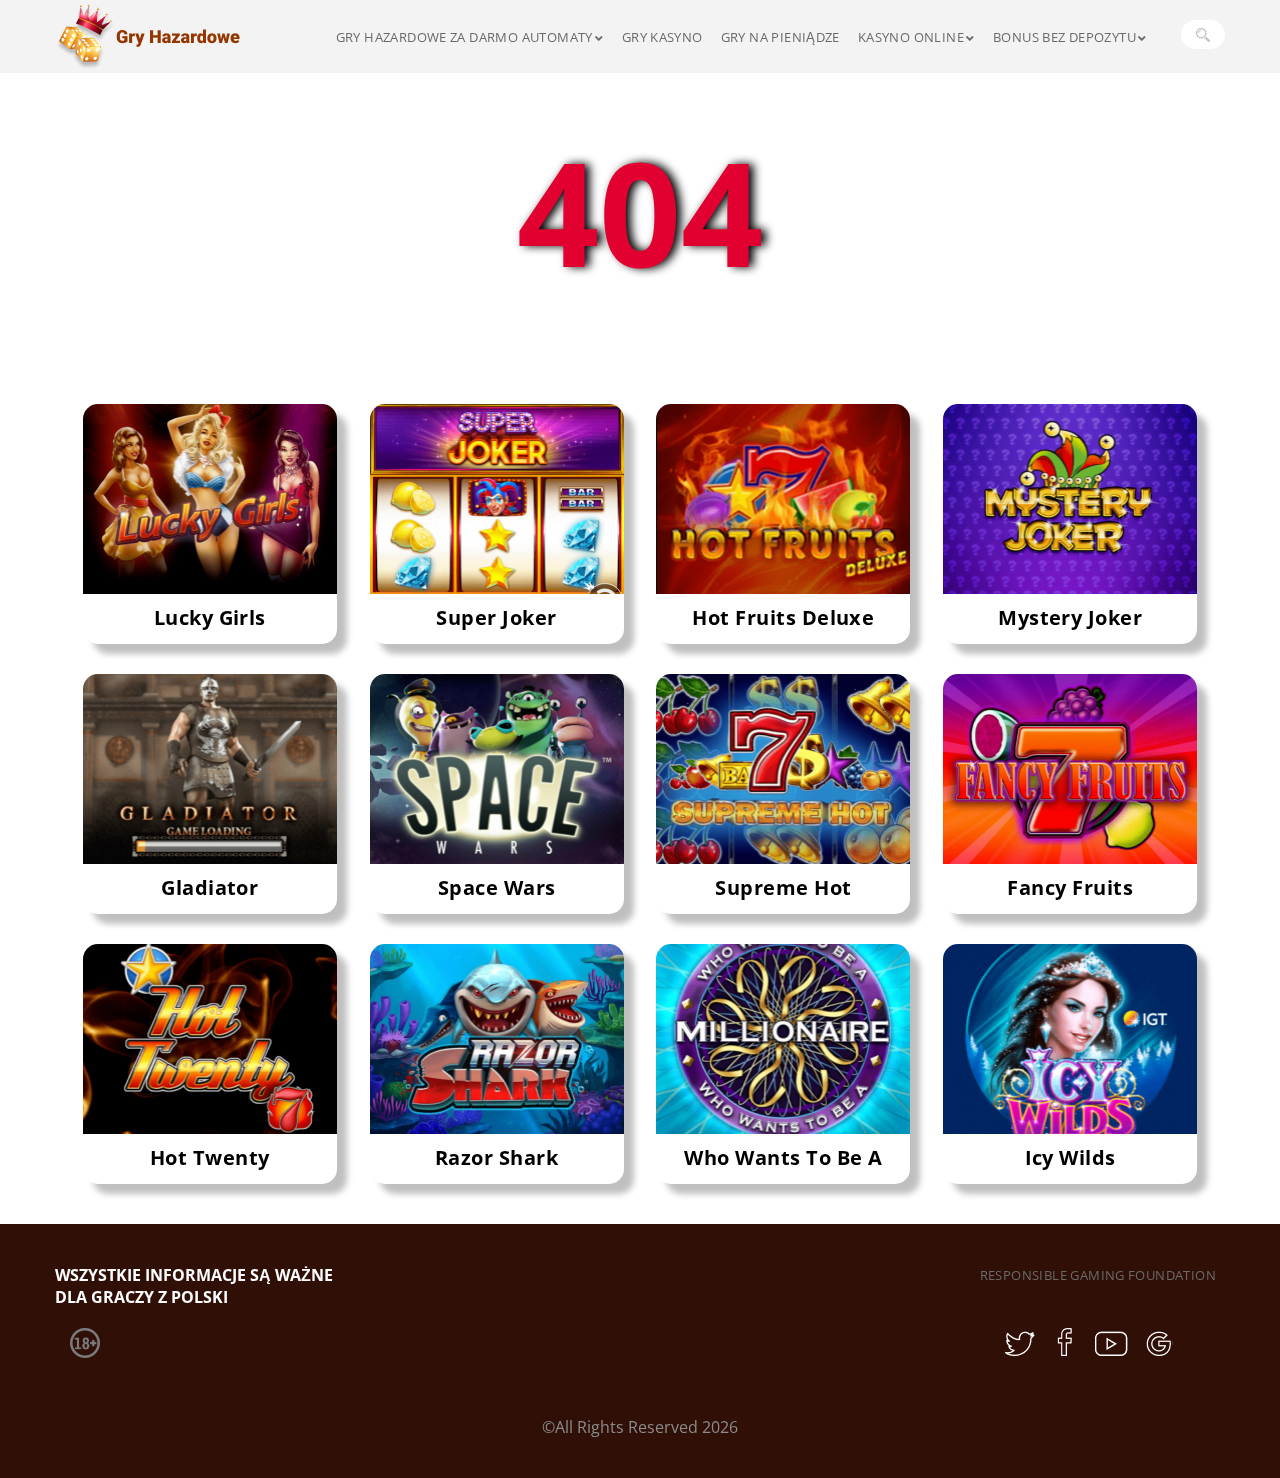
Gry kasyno (662, 37)
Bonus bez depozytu (1064, 37)
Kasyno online (911, 37)
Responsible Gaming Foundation (1098, 1275)
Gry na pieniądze (780, 37)
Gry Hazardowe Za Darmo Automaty (464, 37)
